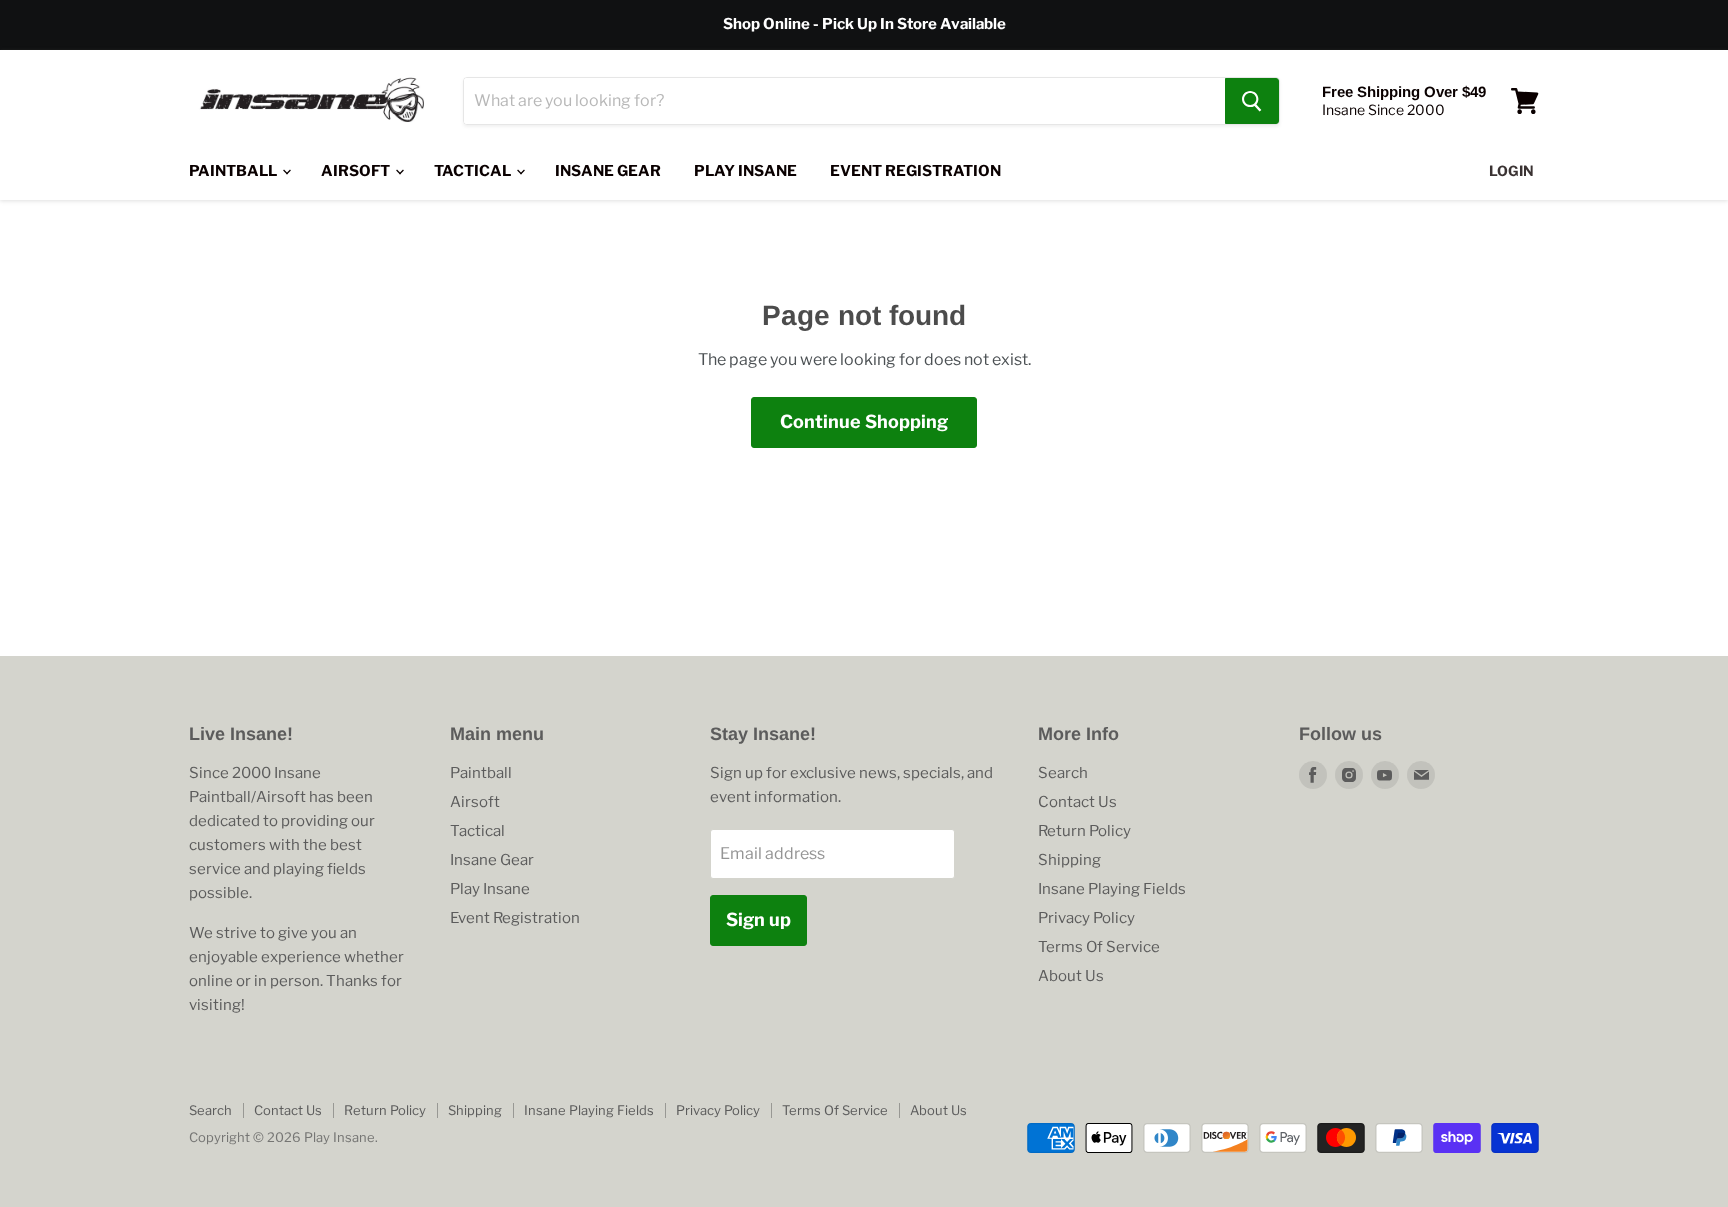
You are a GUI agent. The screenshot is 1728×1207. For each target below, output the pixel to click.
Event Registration (915, 171)
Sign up (758, 919)
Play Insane (745, 171)
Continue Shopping (864, 421)
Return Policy (1084, 831)
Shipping (1069, 860)
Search (1063, 773)
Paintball (234, 171)
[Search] (1252, 101)
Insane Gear (608, 171)
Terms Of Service (1099, 947)
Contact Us (1077, 802)
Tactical (474, 171)
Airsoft (357, 171)
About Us (1071, 976)
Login (1511, 170)
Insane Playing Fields (1112, 889)
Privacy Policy (1086, 918)
